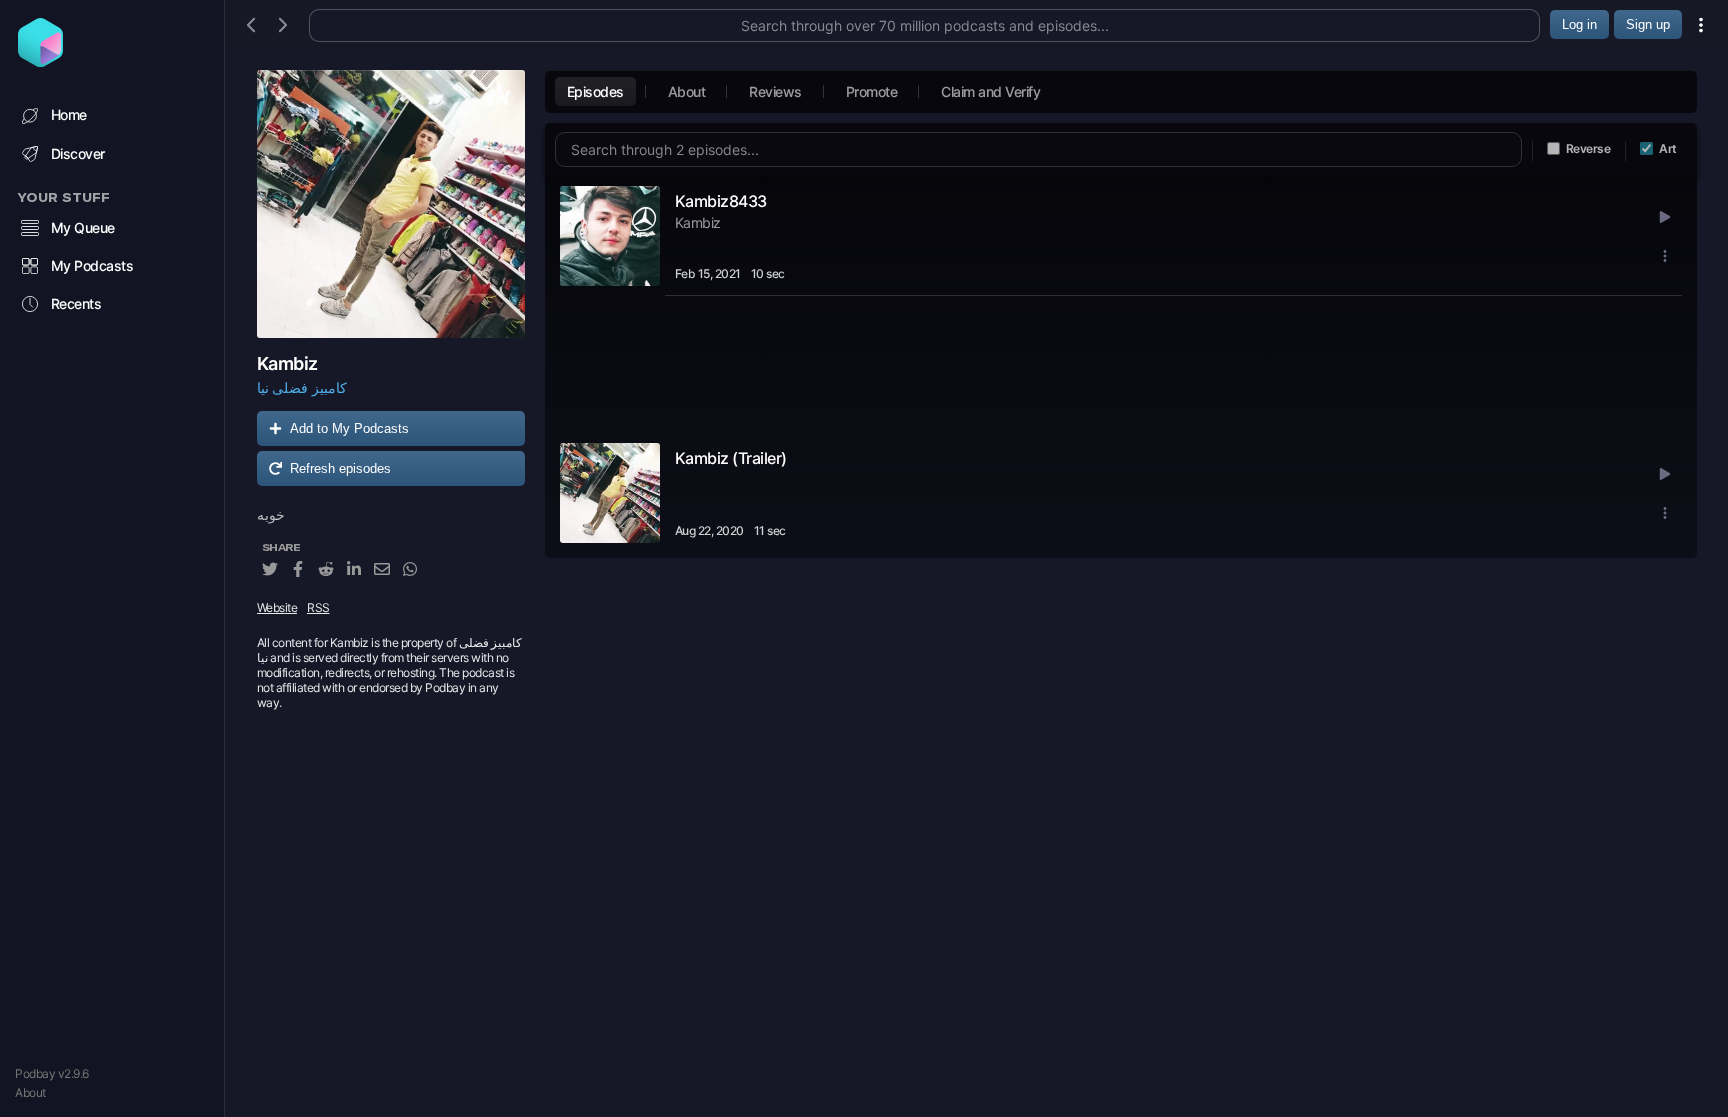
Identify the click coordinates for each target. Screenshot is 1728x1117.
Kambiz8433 (721, 201)
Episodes (595, 91)
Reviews (775, 91)
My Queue (83, 227)
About (30, 1092)
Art (1668, 148)
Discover (78, 153)
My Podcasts (92, 265)
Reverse (1588, 148)
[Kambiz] (391, 204)
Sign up (1648, 24)
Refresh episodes (340, 468)
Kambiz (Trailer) (731, 458)
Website (277, 607)
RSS (318, 607)
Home (69, 114)
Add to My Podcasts (349, 428)
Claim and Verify (990, 91)
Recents (76, 303)
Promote (872, 91)
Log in (1579, 24)
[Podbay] (40, 61)
